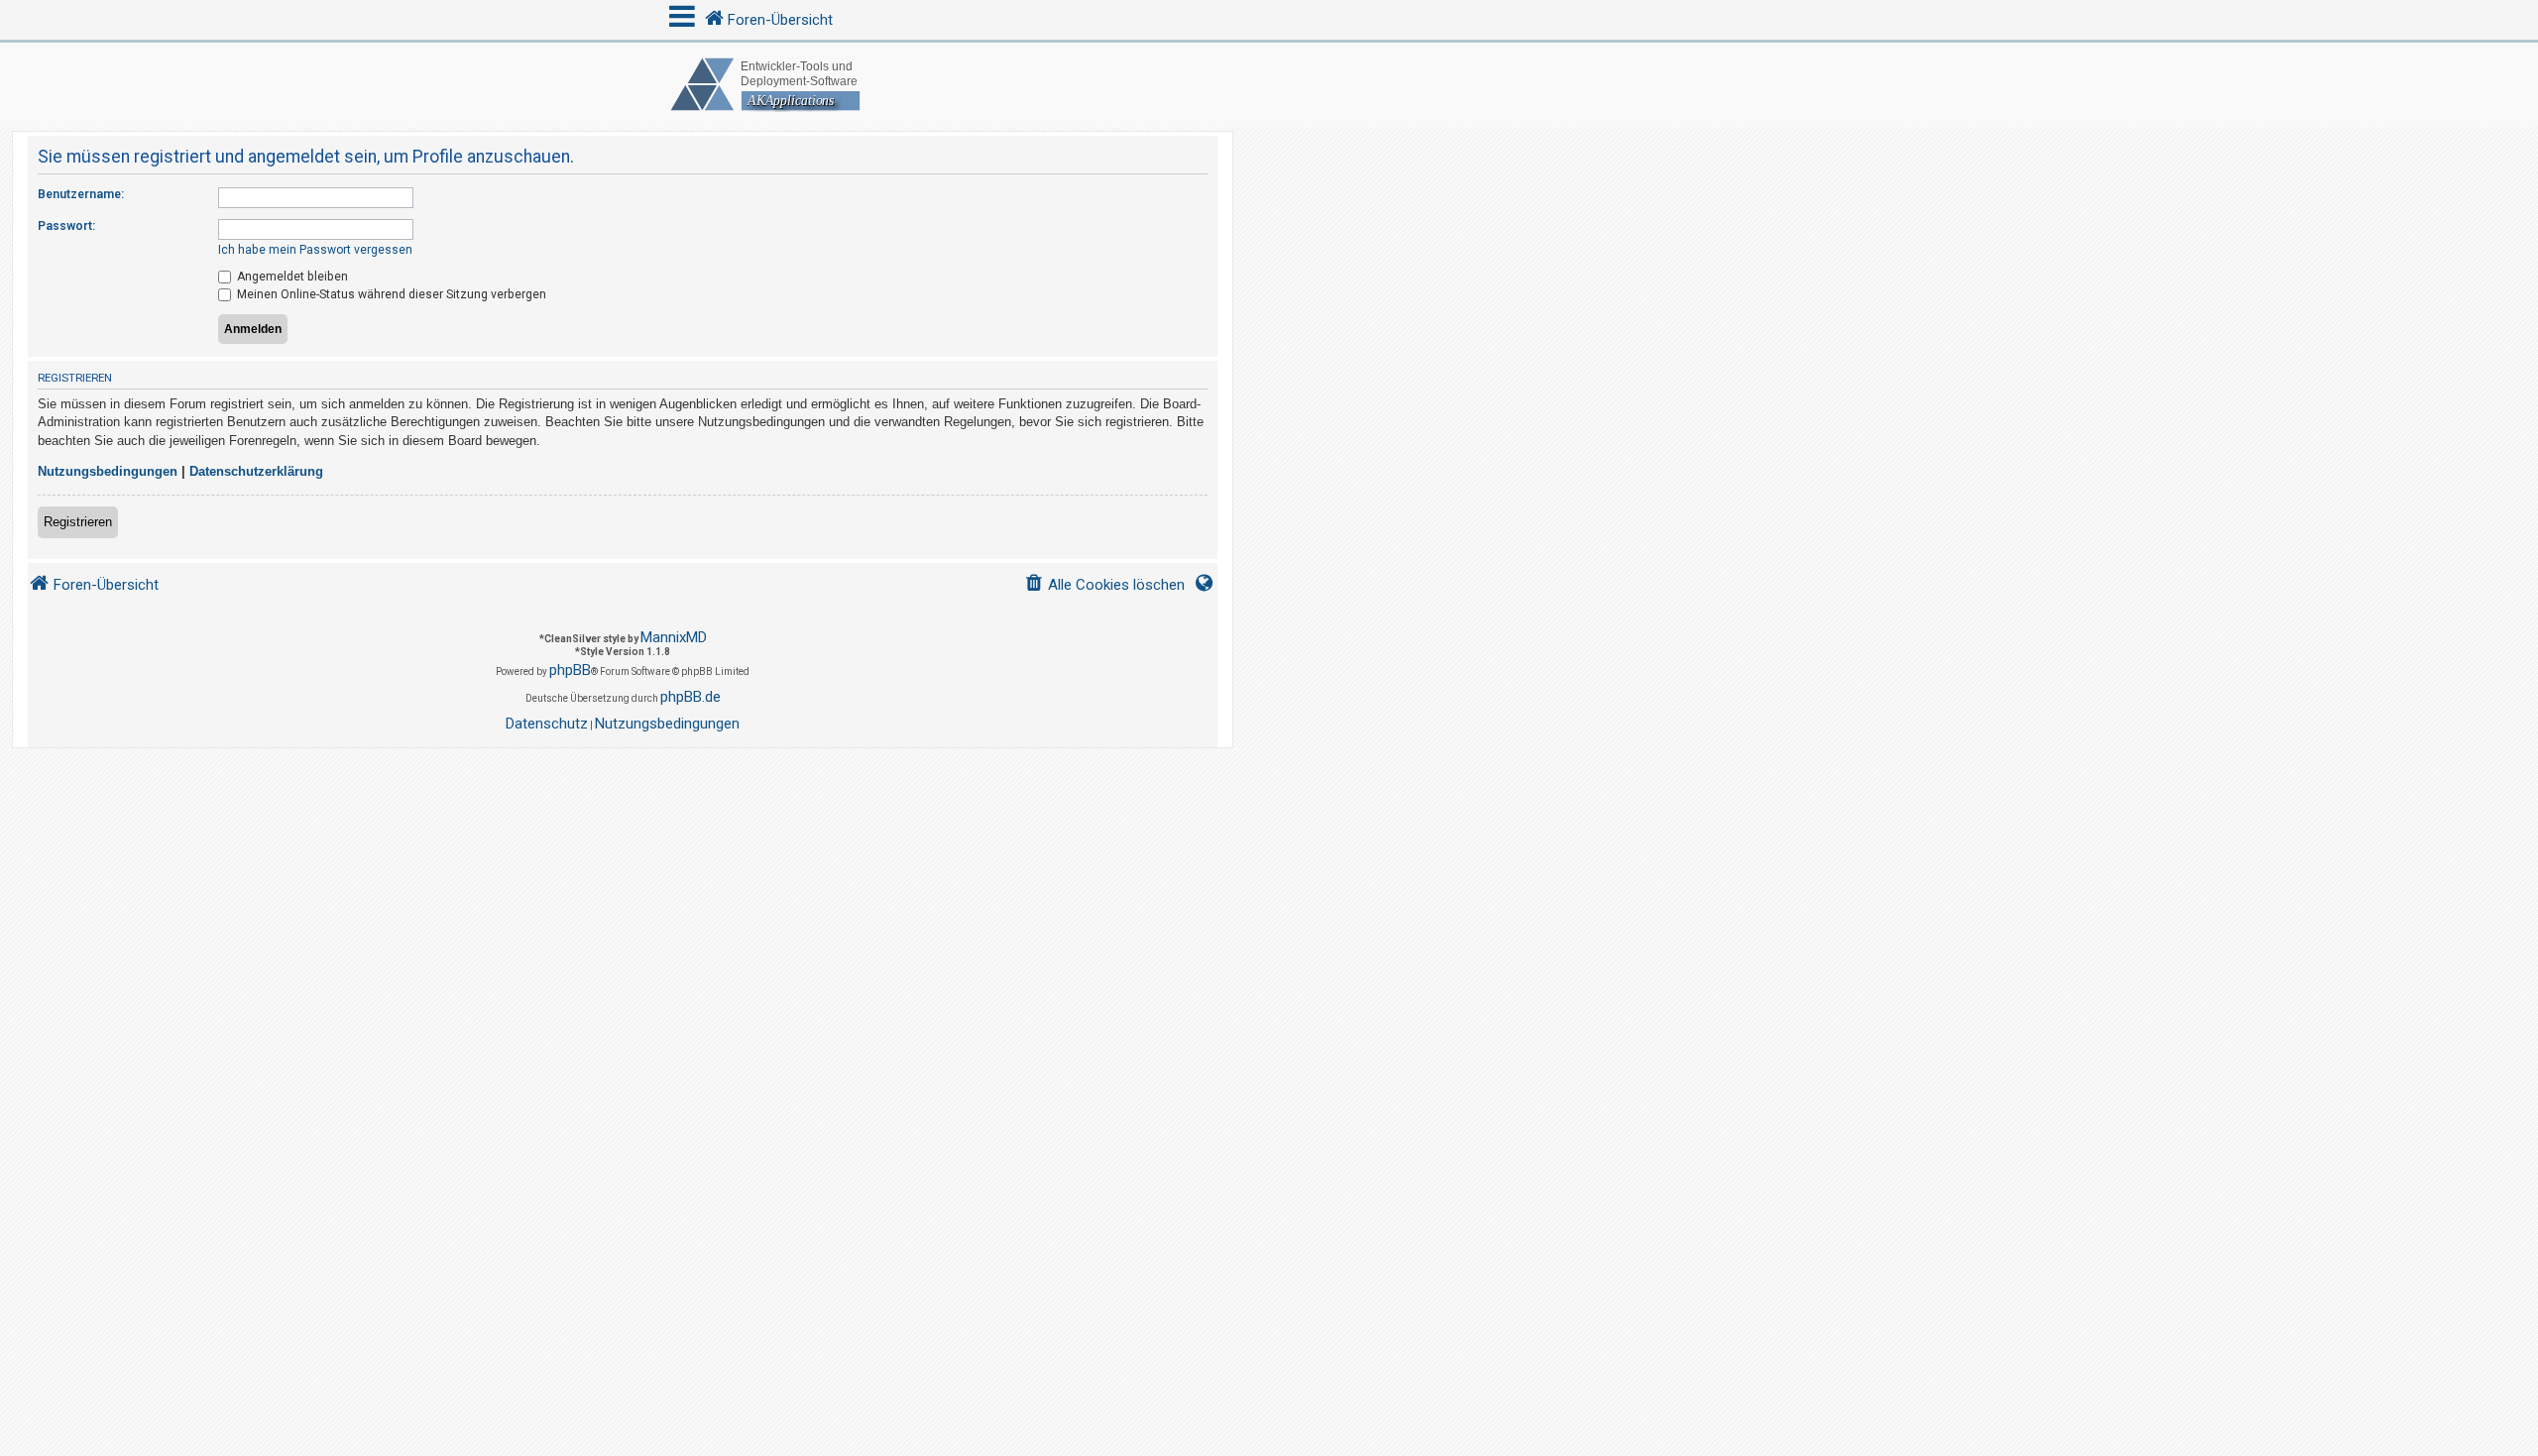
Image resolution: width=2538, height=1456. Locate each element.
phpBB (570, 670)
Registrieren (78, 522)
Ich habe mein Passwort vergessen (315, 250)
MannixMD (674, 637)
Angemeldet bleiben (291, 277)
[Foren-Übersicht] (1269, 85)
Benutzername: (81, 194)
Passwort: (66, 226)
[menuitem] (1104, 585)
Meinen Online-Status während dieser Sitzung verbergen (390, 294)
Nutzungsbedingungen (108, 471)
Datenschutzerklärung (256, 471)
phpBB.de (691, 697)
